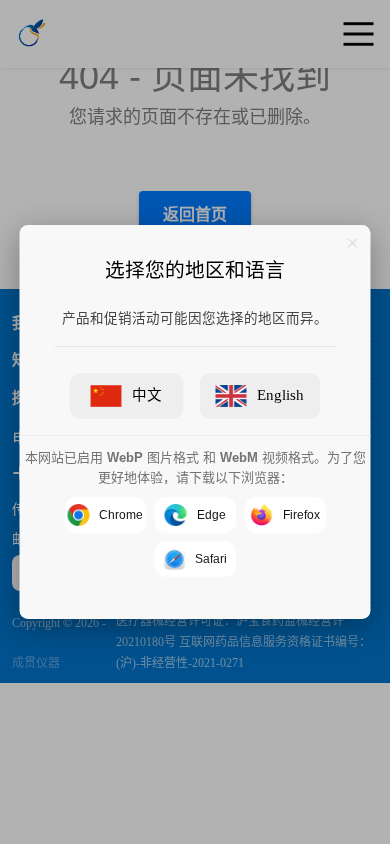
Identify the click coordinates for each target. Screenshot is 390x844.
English (280, 395)
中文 (147, 395)
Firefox (301, 515)
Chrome (121, 515)
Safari (211, 559)
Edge (211, 515)
